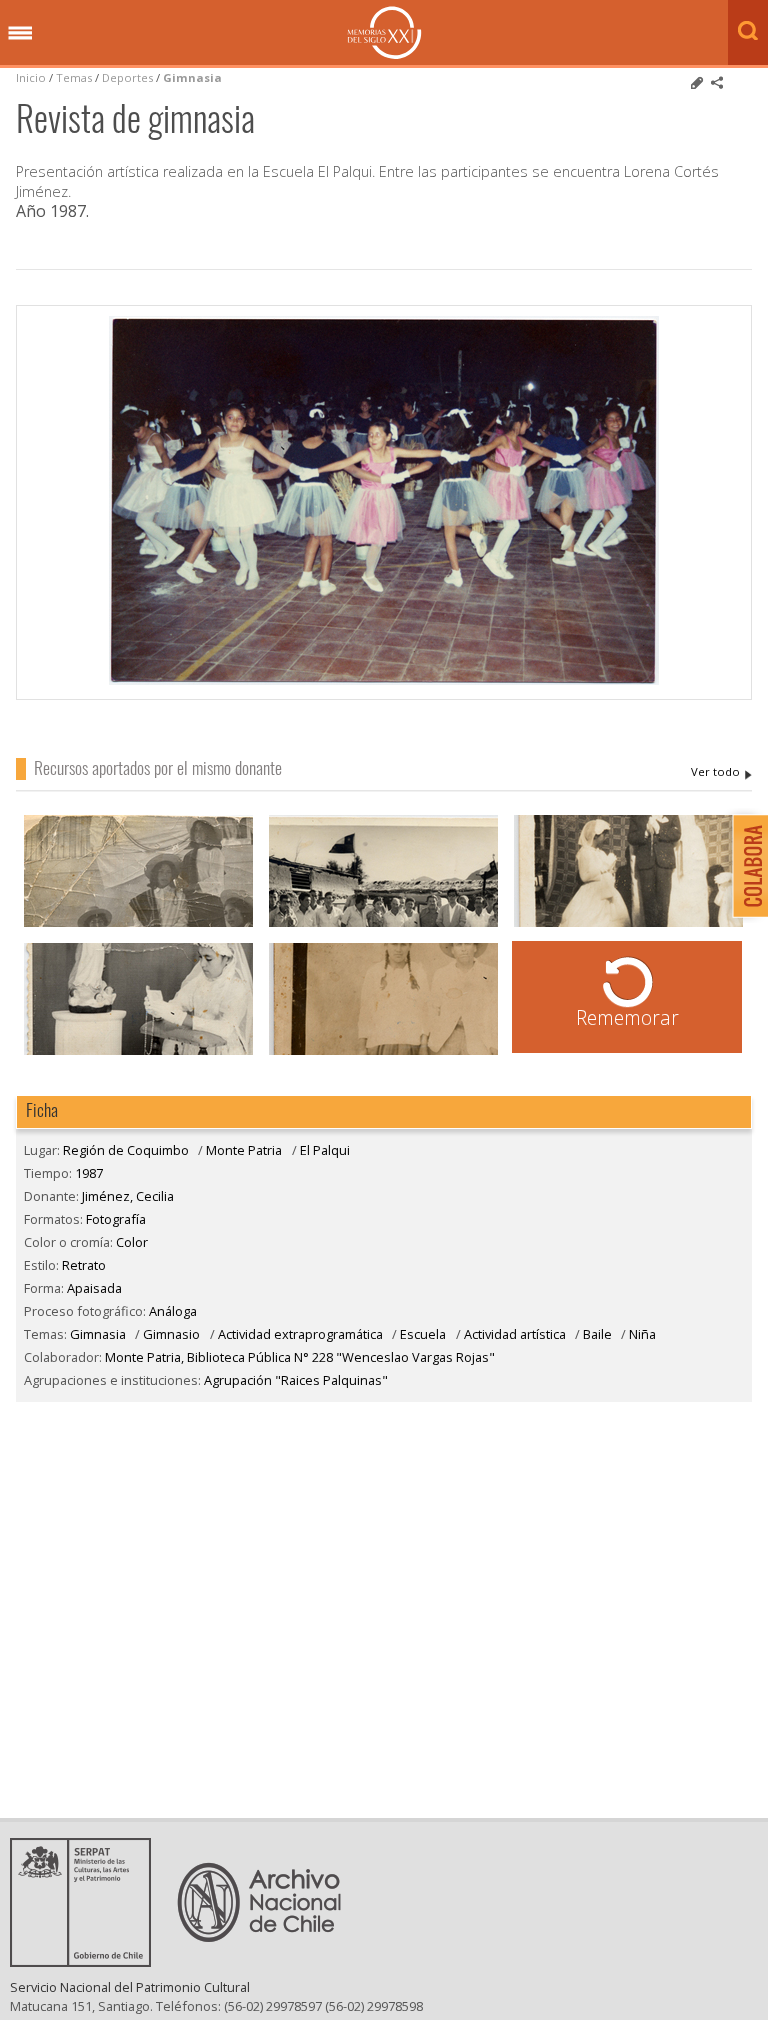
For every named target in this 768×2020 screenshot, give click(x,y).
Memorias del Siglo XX (384, 32)
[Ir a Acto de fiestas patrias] (139, 924)
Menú (20, 34)
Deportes (127, 77)
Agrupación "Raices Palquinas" (296, 1380)
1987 (89, 1173)
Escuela (423, 1334)
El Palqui (325, 1150)
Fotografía (116, 1219)
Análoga (173, 1311)
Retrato (84, 1265)
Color (132, 1242)
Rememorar (627, 1017)
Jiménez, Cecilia (721, 772)
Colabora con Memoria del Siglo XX (745, 865)
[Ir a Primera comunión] (629, 924)
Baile (597, 1334)
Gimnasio (171, 1334)
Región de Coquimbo (126, 1150)
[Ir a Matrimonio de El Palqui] (384, 1052)
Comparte (717, 83)
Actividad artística (515, 1334)
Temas (74, 77)
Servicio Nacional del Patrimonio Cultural (130, 1987)
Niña (642, 1334)
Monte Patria (244, 1150)
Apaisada (94, 1288)
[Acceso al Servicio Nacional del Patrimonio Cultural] (87, 1961)
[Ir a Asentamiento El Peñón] (384, 924)
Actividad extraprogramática (300, 1334)
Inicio (31, 77)
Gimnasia (192, 77)
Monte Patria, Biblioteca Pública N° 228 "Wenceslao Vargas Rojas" (300, 1357)
